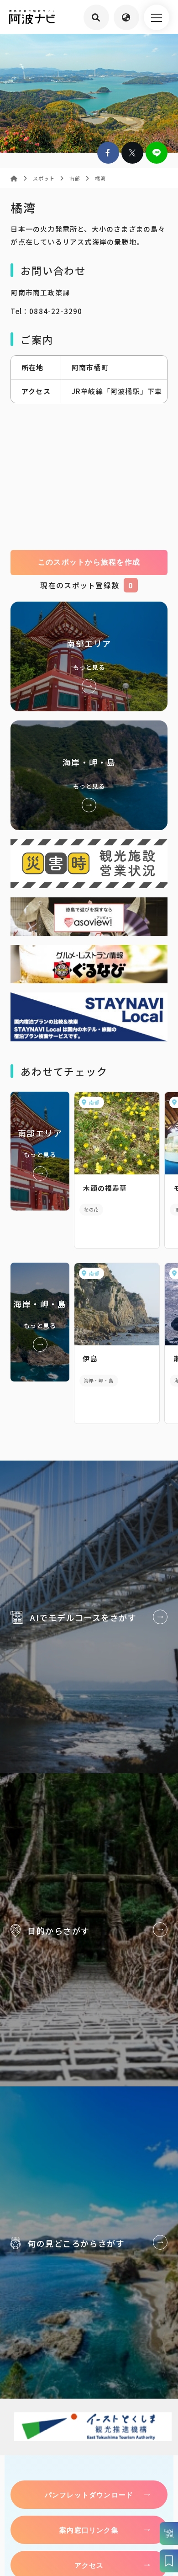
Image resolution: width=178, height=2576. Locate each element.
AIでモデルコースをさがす (89, 1617)
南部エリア (89, 656)
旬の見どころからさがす (89, 2243)
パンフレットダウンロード (89, 2495)
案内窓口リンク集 (89, 2530)
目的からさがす (89, 1930)
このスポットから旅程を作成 (89, 562)
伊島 (90, 1358)
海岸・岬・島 (89, 775)
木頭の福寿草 (105, 1188)
